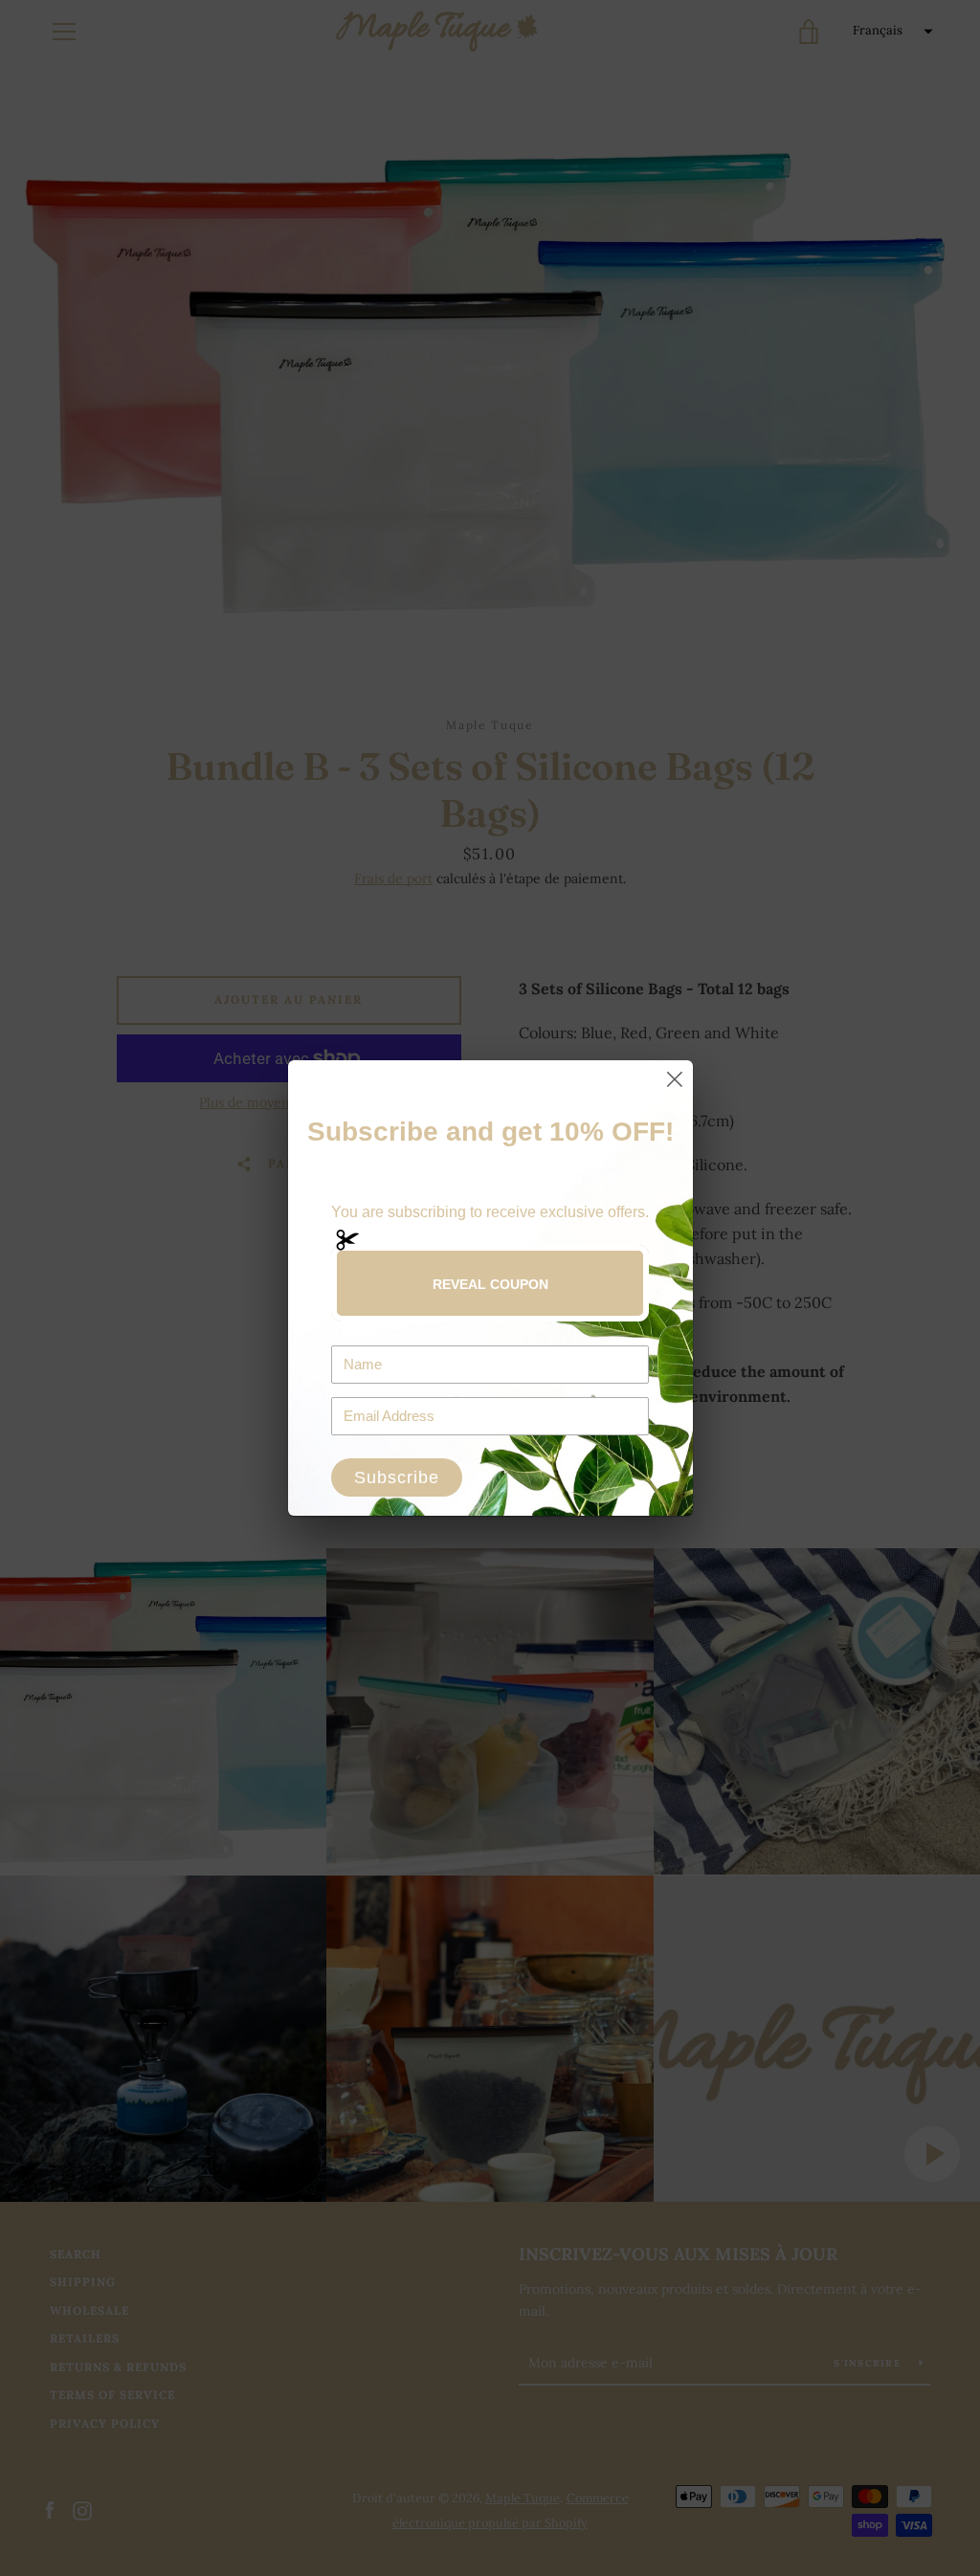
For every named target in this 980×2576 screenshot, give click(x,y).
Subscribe (397, 1477)
